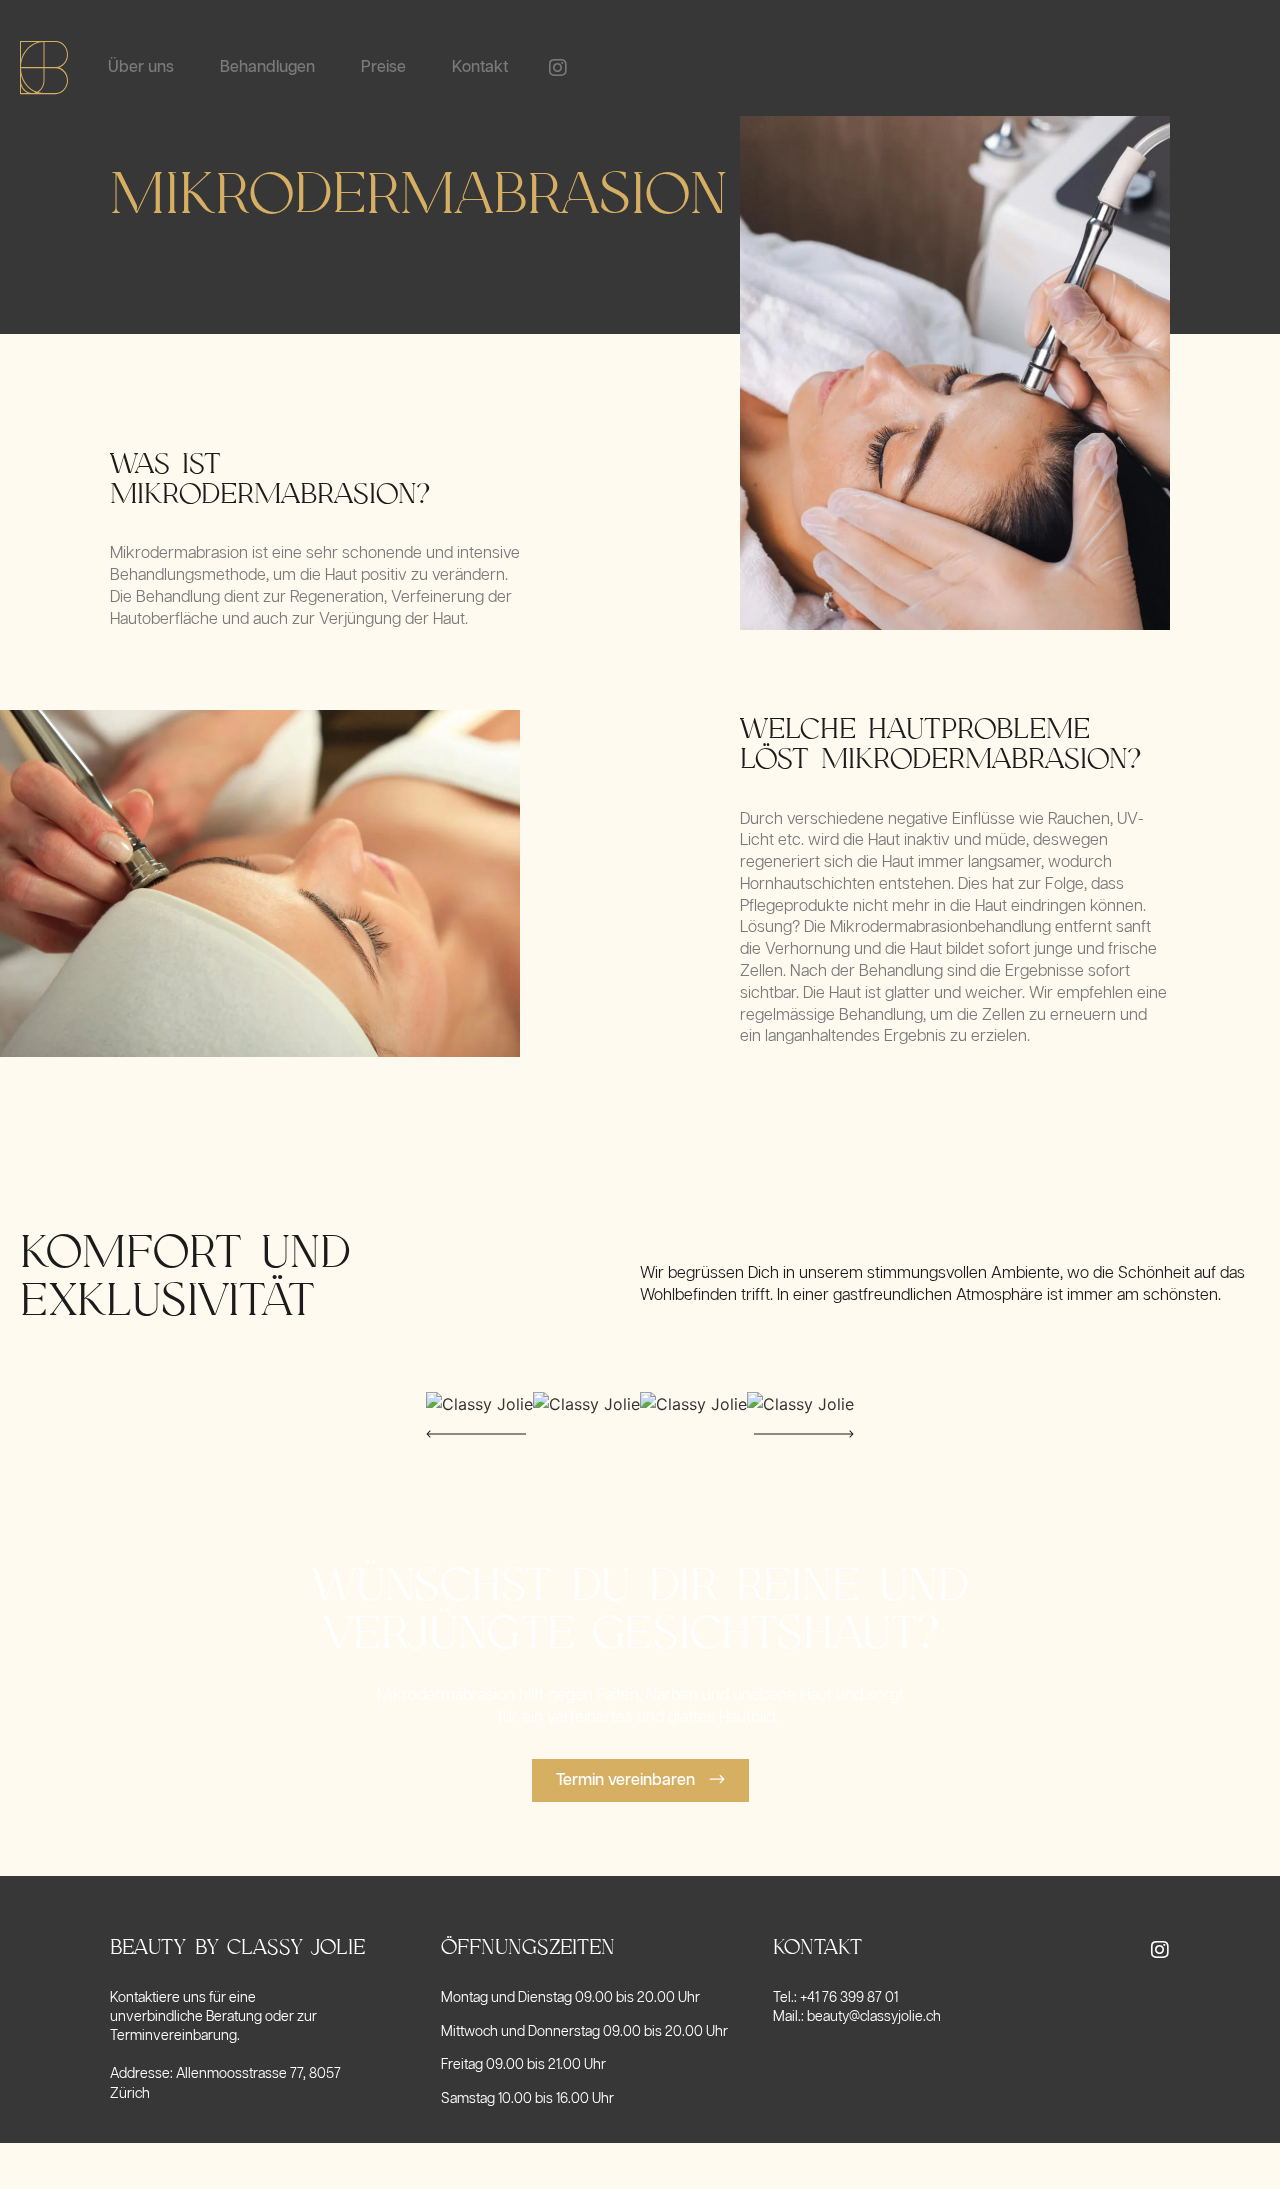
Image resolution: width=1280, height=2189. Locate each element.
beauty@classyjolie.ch (874, 2017)
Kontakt (480, 67)
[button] (476, 1434)
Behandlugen (267, 67)
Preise (383, 67)
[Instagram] (558, 68)
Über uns (141, 67)
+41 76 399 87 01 (849, 1998)
